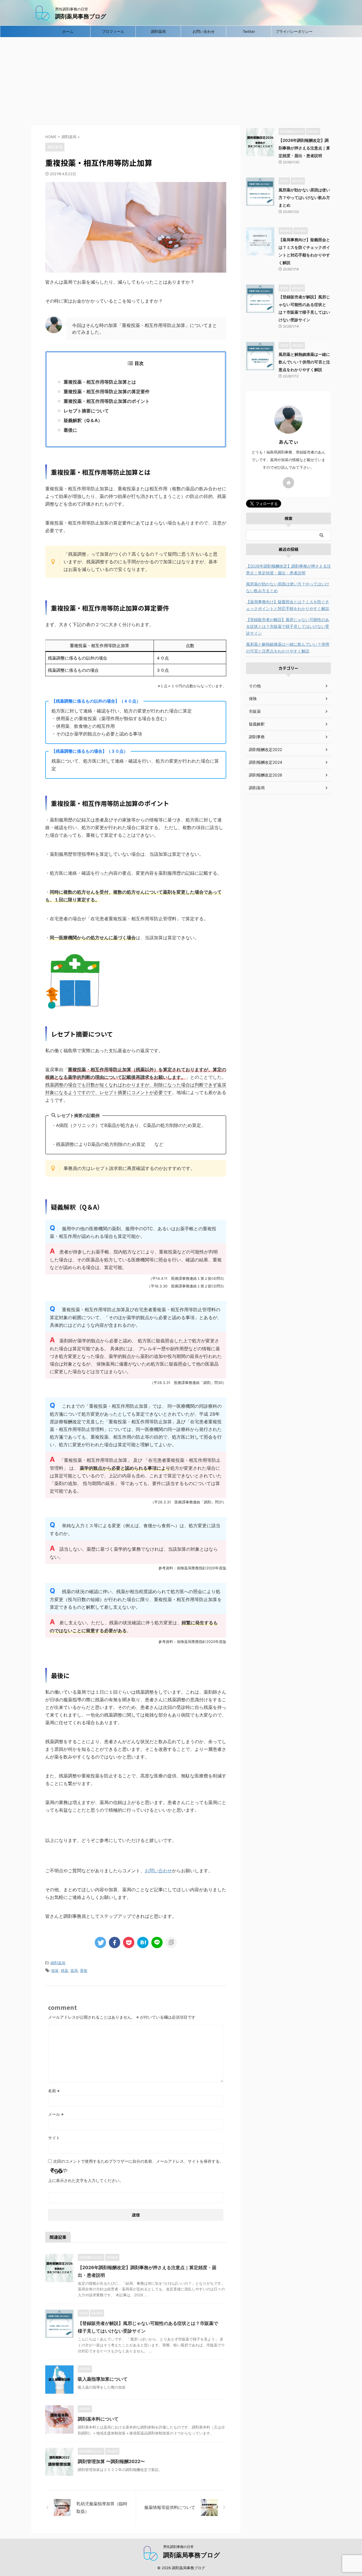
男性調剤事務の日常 (178, 2547)
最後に (70, 430)
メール (56, 2114)
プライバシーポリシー (294, 31)
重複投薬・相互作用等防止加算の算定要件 (107, 391)
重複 (84, 1970)
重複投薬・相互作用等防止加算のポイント (107, 401)
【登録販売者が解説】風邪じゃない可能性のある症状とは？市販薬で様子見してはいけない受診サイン (288, 626)
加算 (55, 1970)
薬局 (74, 1970)
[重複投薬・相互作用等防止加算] (143, 1942)
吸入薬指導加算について (103, 2379)
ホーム (68, 31)
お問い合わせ (204, 31)
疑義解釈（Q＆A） (83, 420)
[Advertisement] (181, 80)
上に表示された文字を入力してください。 (86, 2180)
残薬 (64, 1970)
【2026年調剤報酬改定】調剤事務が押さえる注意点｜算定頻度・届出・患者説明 (304, 148)
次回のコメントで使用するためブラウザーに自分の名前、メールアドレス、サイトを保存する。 (138, 2161)
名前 (54, 2091)
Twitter (249, 31)
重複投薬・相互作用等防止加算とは (100, 382)
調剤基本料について (98, 2419)
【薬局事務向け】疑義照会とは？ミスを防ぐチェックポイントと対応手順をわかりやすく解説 (288, 605)
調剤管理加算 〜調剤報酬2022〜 (111, 2461)
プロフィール (113, 31)
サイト (54, 2138)
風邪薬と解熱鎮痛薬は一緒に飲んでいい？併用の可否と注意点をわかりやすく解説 (304, 362)
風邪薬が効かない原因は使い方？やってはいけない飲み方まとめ (304, 197)
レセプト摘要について (86, 411)
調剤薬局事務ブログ (81, 16)
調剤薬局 (158, 31)
